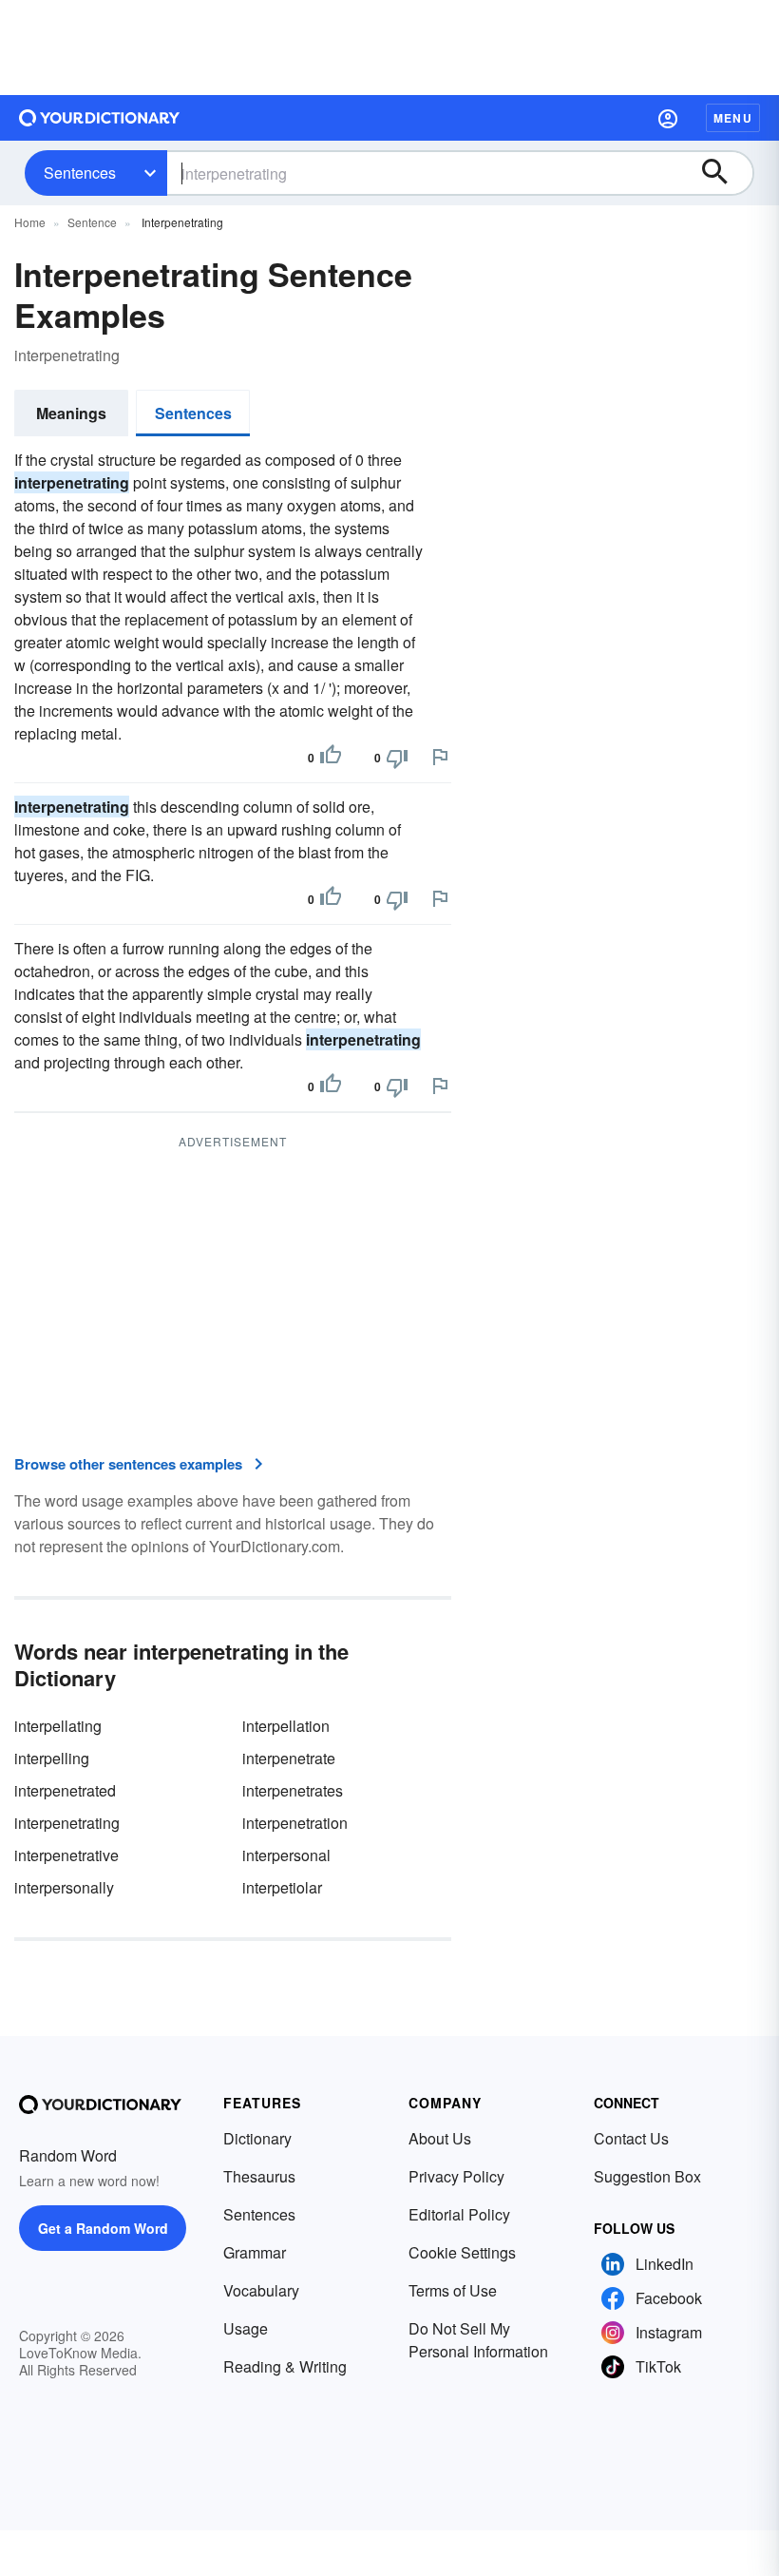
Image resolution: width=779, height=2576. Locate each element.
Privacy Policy (456, 2176)
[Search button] (724, 173)
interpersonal (286, 1855)
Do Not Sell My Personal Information (478, 2340)
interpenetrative (66, 1855)
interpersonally (64, 1887)
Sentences (80, 173)
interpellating (58, 1726)
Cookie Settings (462, 2252)
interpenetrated (65, 1790)
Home (30, 222)
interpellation (286, 1726)
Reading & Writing (285, 2366)
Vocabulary (261, 2290)
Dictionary (257, 2138)
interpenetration (295, 1823)
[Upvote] (331, 758)
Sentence (92, 222)
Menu (733, 118)
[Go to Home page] (100, 118)
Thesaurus (259, 2176)
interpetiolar (282, 1887)
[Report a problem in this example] (440, 757)
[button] (668, 118)
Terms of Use (453, 2290)
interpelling (52, 1758)
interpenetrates (293, 1790)
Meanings (71, 413)
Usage (246, 2328)
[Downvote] (397, 758)
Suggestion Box (647, 2176)
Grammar (255, 2252)
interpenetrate (289, 1758)
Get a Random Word (103, 2228)
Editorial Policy (459, 2214)
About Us (440, 2138)
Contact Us (631, 2138)
